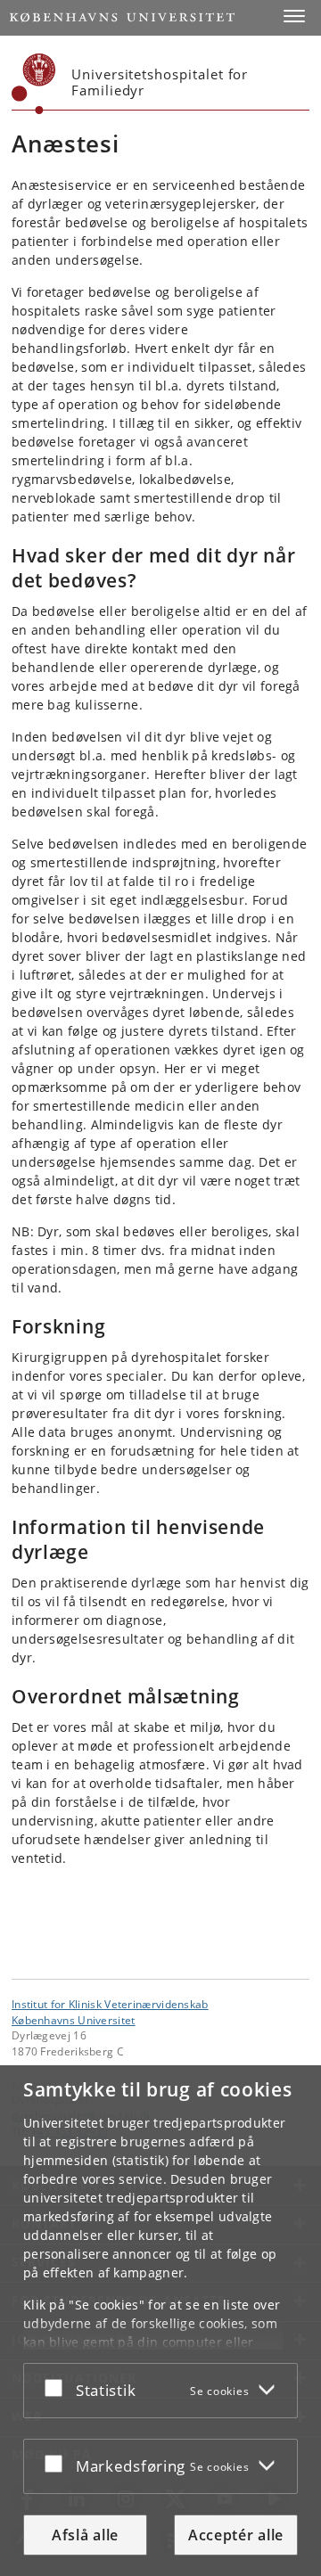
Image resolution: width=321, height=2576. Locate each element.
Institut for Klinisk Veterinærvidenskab (110, 2004)
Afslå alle (85, 2535)
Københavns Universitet (74, 2020)
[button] (294, 16)
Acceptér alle (236, 2535)
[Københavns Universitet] (34, 84)
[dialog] (160, 2321)
